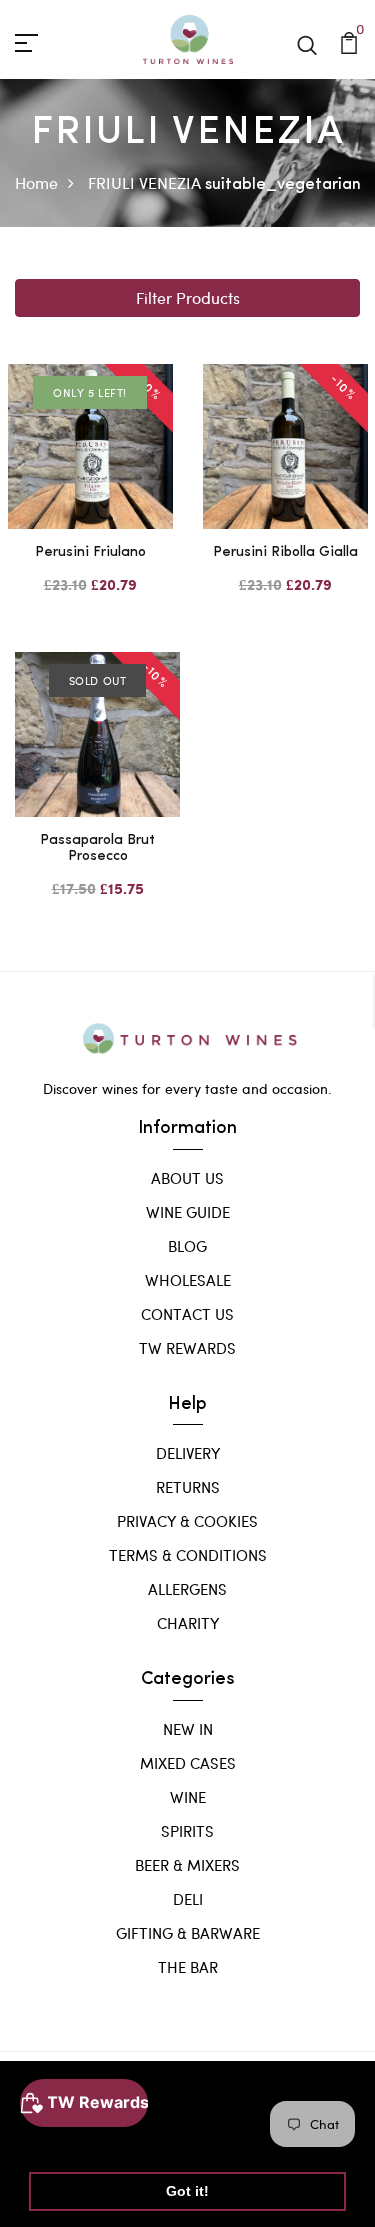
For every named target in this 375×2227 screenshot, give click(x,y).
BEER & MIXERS (187, 1865)
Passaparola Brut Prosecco (97, 849)
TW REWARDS (187, 1348)
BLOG (187, 1246)
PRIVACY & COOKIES (187, 1521)
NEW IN (188, 1729)
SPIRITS (187, 1831)
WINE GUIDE (188, 1212)
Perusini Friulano (90, 552)
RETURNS (188, 1487)
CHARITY (188, 1623)
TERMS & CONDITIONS (188, 1555)
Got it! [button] (187, 2191)
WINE (188, 1797)
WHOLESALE (188, 1280)
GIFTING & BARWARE (188, 1933)
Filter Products (188, 297)
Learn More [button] (72, 2139)
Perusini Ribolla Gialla (285, 552)
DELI (188, 1899)
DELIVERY (188, 1453)
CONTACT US (187, 1314)
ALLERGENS (187, 1589)
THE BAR (188, 1967)
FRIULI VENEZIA (144, 182)
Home (36, 182)
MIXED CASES (188, 1763)
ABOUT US (187, 1178)
